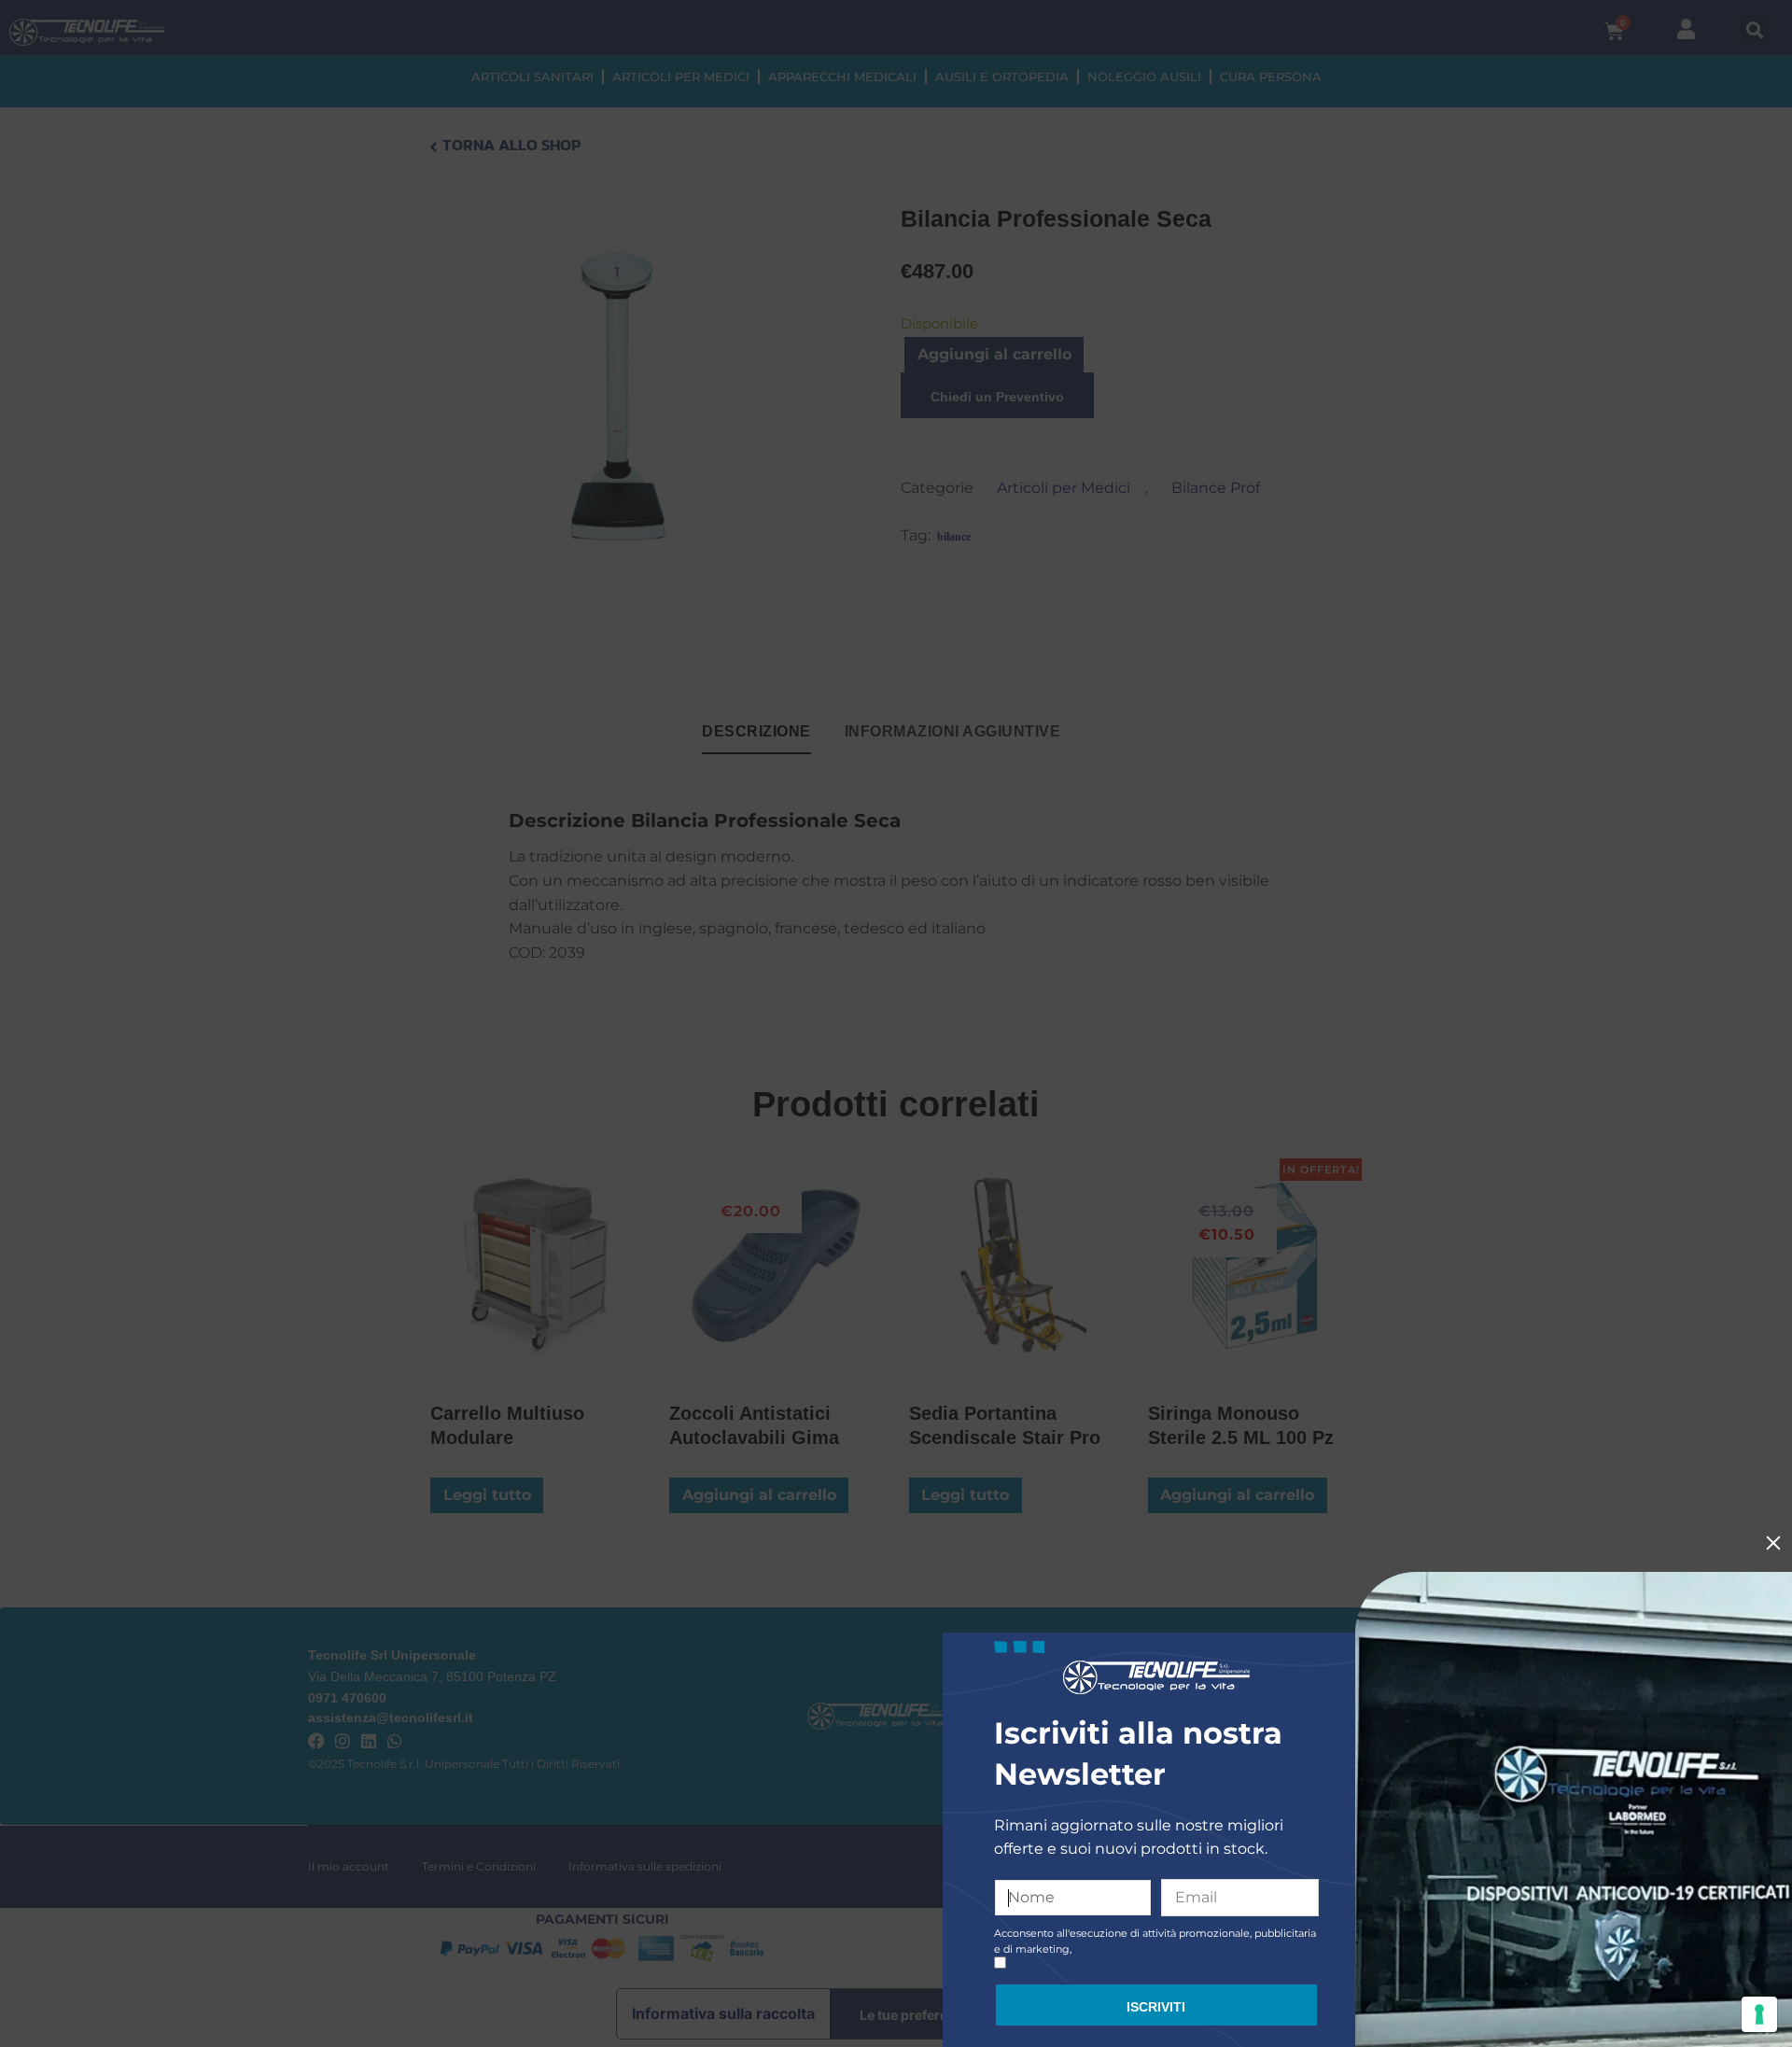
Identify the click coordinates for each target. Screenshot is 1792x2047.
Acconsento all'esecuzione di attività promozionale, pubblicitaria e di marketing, (1155, 1941)
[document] (896, 1023)
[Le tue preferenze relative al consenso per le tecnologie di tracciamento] (1759, 2014)
